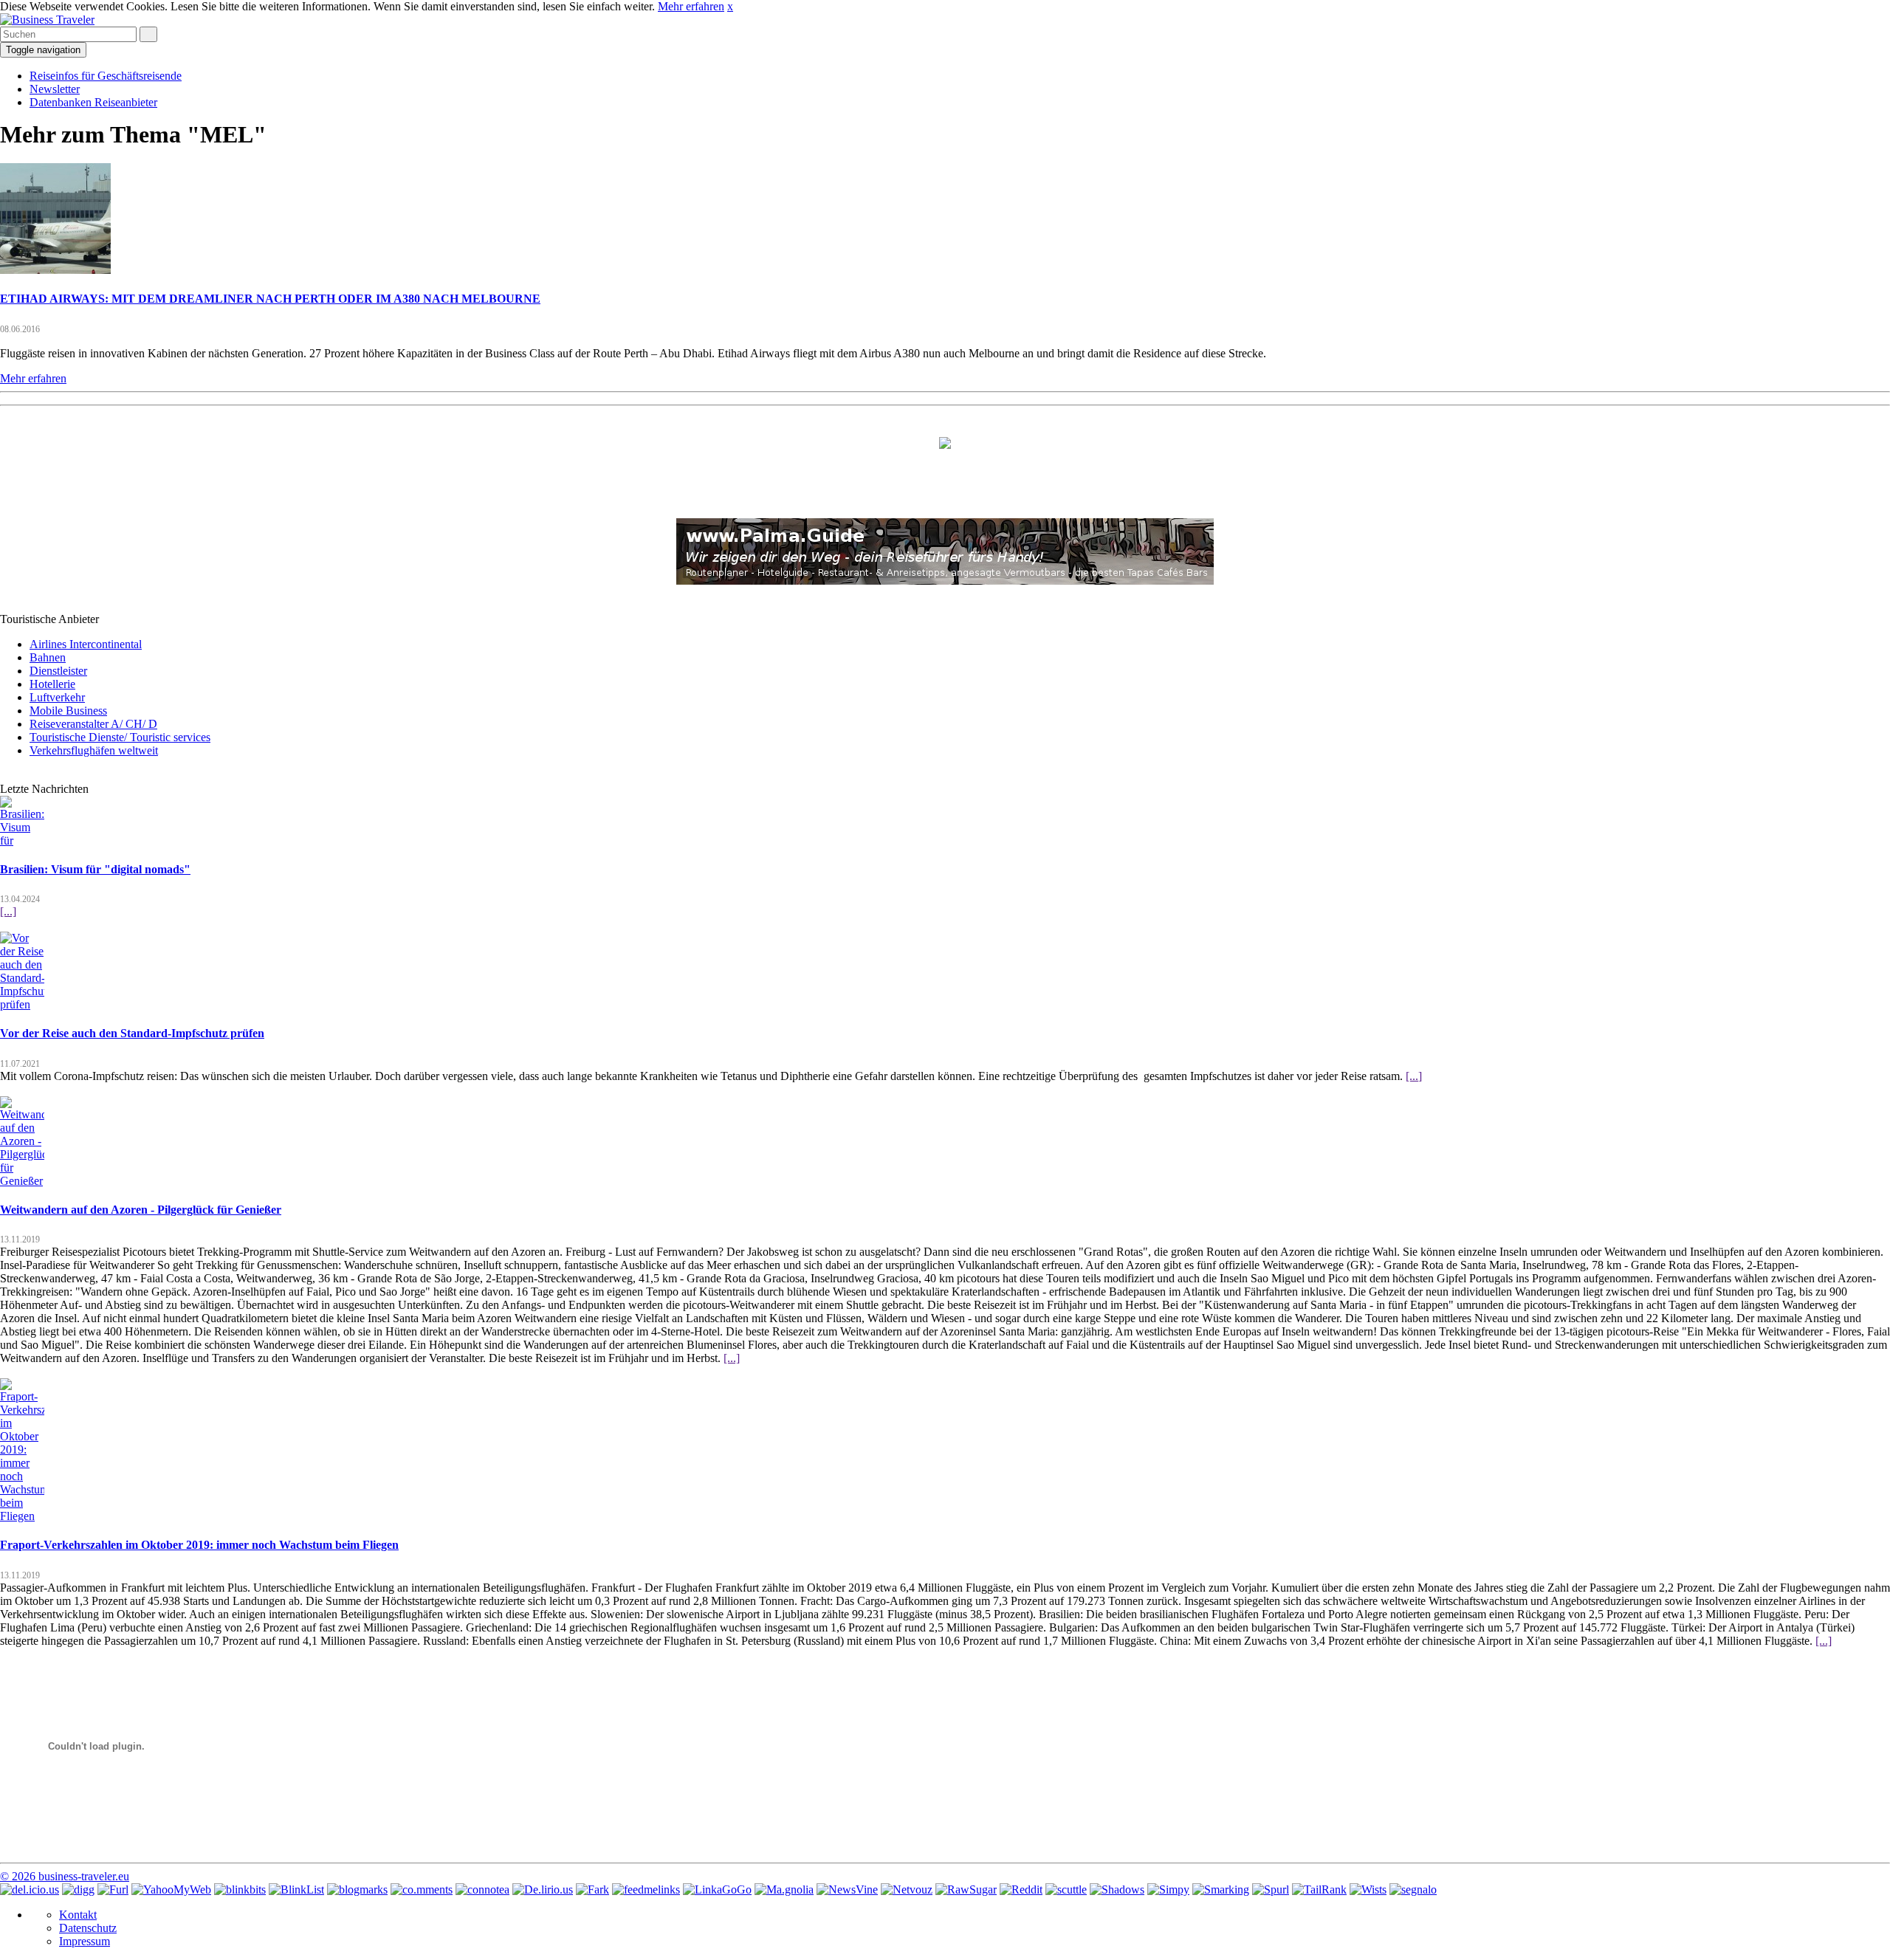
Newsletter (55, 89)
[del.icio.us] (30, 1889)
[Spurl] (1271, 1889)
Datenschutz (88, 1928)
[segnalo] (1413, 1889)
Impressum (85, 1941)
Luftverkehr (57, 697)
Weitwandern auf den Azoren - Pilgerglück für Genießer (141, 1210)
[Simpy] (1168, 1889)
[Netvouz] (907, 1889)
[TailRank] (1319, 1889)
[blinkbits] (240, 1889)
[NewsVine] (847, 1889)
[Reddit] (1021, 1889)
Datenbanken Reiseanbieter (93, 102)
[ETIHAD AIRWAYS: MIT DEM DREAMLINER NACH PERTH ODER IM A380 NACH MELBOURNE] (55, 270)
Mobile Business (68, 711)
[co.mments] (422, 1889)
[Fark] (592, 1889)
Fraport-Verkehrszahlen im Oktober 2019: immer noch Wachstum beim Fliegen (199, 1545)
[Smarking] (1221, 1889)
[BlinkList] (296, 1889)
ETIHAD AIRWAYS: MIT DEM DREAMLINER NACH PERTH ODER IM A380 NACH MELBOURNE (270, 299)
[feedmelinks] (646, 1889)
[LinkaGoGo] (717, 1889)
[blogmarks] (357, 1889)
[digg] (78, 1889)
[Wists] (1368, 1889)
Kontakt (78, 1915)
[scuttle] (1066, 1889)
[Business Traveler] (47, 20)
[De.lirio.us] (543, 1889)
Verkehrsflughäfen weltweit (94, 750)
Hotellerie (52, 684)
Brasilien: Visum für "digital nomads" (95, 869)
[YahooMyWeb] (171, 1889)
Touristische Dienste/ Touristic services (120, 737)
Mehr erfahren (691, 6)
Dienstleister (58, 671)
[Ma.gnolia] (784, 1889)
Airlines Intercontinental (86, 644)
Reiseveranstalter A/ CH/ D (93, 724)
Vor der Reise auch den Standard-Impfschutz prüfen (132, 1033)
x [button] (730, 6)
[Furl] (113, 1889)
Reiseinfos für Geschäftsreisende (106, 76)
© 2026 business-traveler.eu (65, 1876)
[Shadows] (1117, 1889)
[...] (8, 911)
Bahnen (48, 657)
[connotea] (482, 1889)
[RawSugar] (966, 1889)
